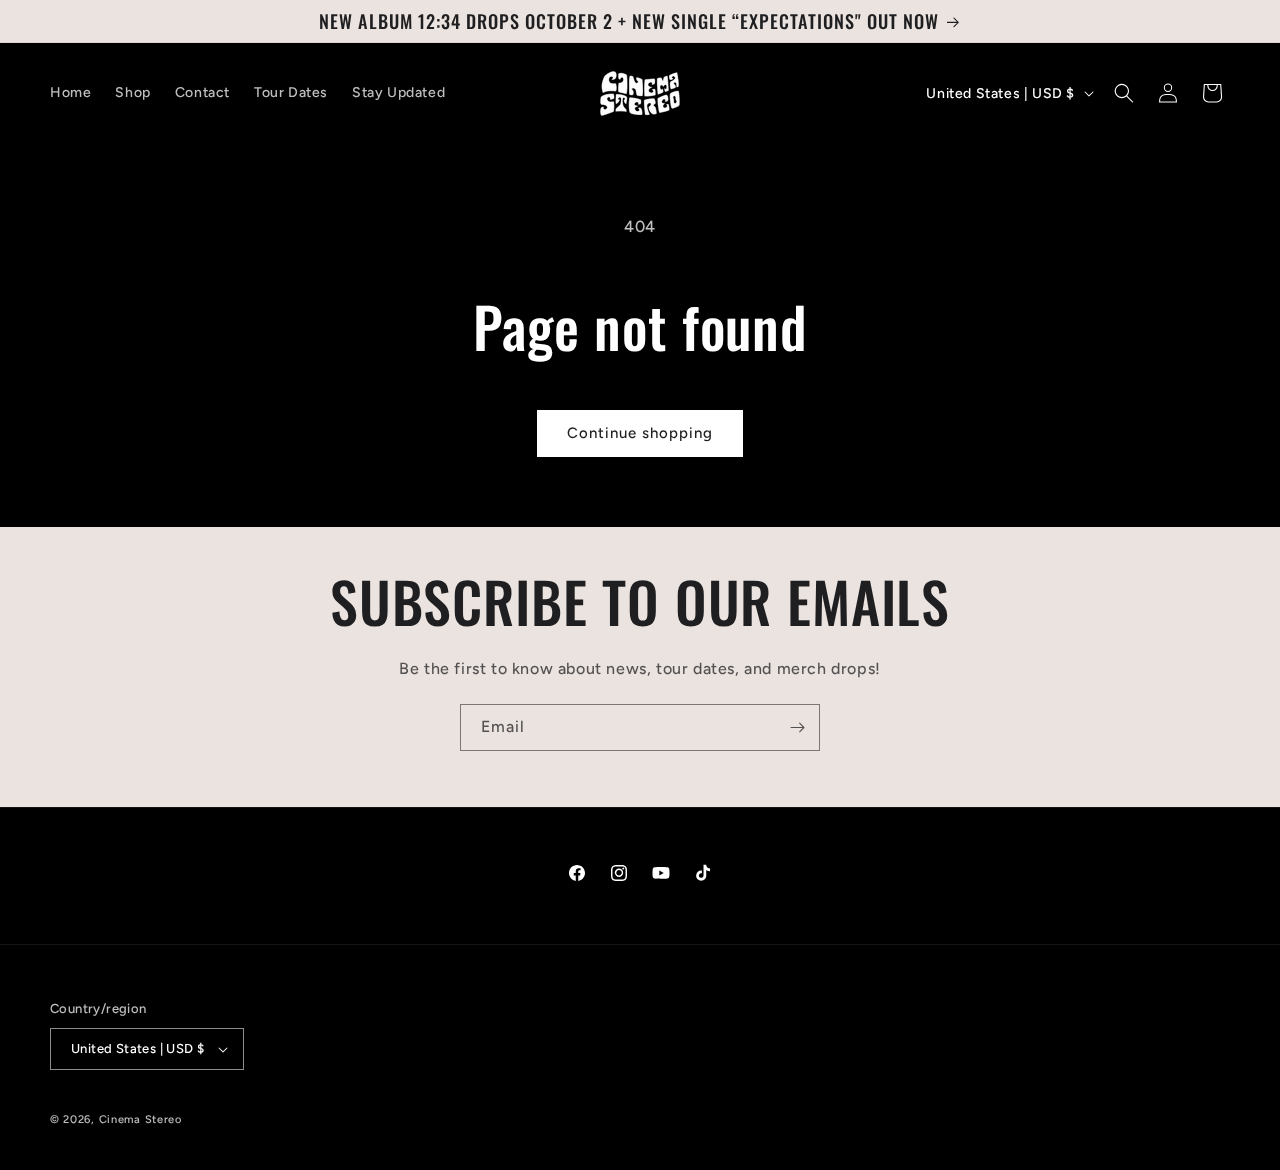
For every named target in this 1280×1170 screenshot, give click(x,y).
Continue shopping (640, 433)
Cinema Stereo (140, 1119)
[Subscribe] (797, 727)
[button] (1124, 93)
